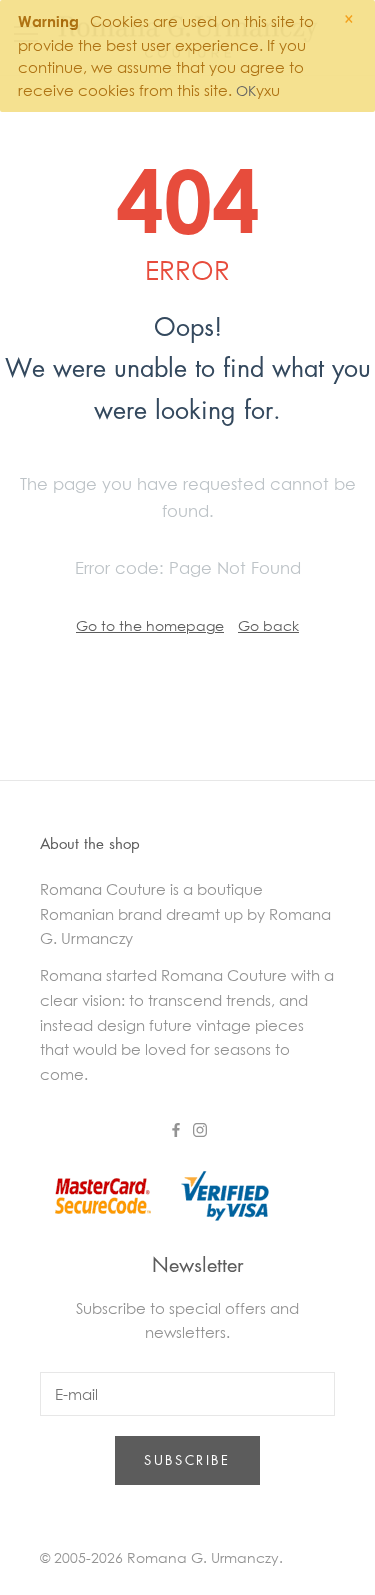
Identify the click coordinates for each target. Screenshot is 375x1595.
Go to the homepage (150, 625)
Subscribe (187, 1459)
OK (246, 90)
